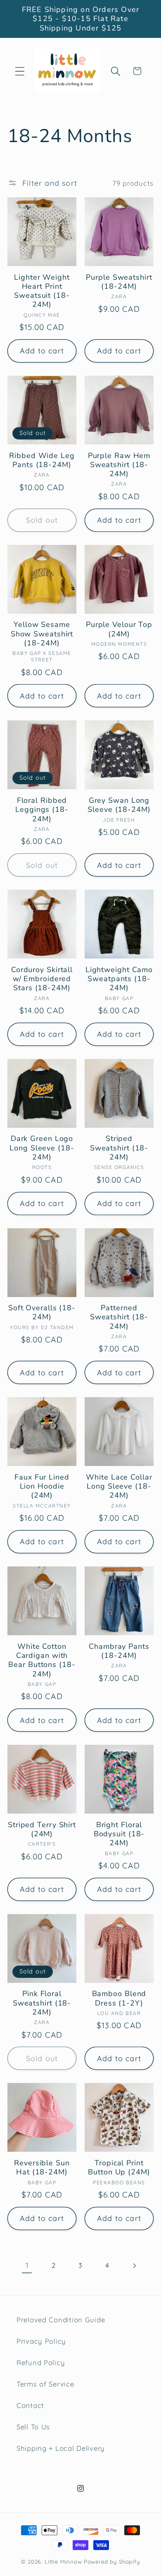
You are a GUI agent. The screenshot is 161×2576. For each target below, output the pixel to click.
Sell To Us (33, 2427)
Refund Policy (41, 2362)
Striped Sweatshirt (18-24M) (119, 1148)
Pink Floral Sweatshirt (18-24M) (42, 2003)
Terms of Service (45, 2384)
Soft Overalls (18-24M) (42, 1313)
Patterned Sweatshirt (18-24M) (119, 1317)
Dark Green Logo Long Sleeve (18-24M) (42, 1148)
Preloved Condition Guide (61, 2320)
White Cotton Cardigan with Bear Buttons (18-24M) (42, 1660)
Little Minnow (63, 2562)
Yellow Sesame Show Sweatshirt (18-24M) (42, 634)
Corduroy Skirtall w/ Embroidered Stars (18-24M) (42, 979)
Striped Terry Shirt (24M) (42, 1829)
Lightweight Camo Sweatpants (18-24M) (119, 979)
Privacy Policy (41, 2341)
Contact (30, 2405)
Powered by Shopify (112, 2562)
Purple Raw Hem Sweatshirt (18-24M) (119, 465)
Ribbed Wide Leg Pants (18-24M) (42, 460)
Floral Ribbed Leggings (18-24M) (42, 810)
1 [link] (27, 2265)
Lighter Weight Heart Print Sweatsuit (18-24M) (42, 291)
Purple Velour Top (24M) (119, 629)
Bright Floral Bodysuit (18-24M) (119, 1834)
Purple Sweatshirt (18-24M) (119, 282)
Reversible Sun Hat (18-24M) (42, 2168)
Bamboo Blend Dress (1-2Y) (119, 1998)
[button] (20, 71)
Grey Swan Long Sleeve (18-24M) (119, 805)
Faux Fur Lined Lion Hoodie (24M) (42, 1486)
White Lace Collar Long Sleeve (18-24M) (119, 1486)
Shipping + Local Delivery (61, 2448)
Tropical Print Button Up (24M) (119, 2168)
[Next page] (134, 2266)
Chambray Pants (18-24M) (119, 1651)
